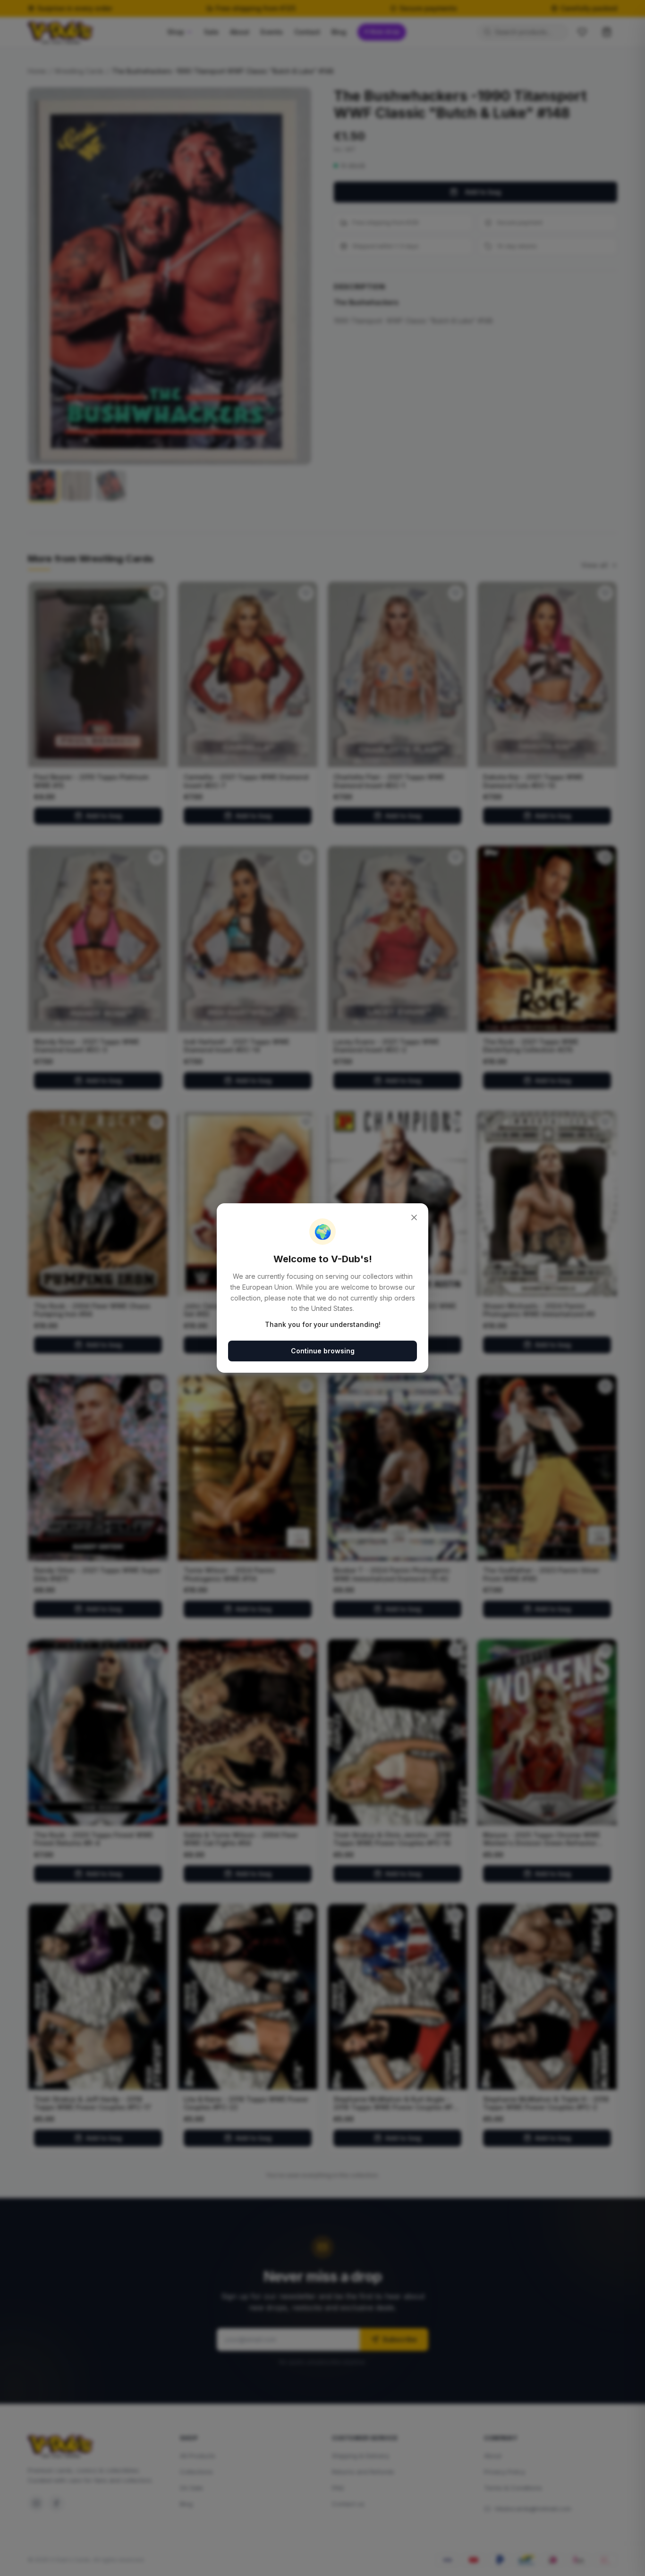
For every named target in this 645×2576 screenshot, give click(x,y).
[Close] (414, 1217)
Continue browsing (323, 1351)
